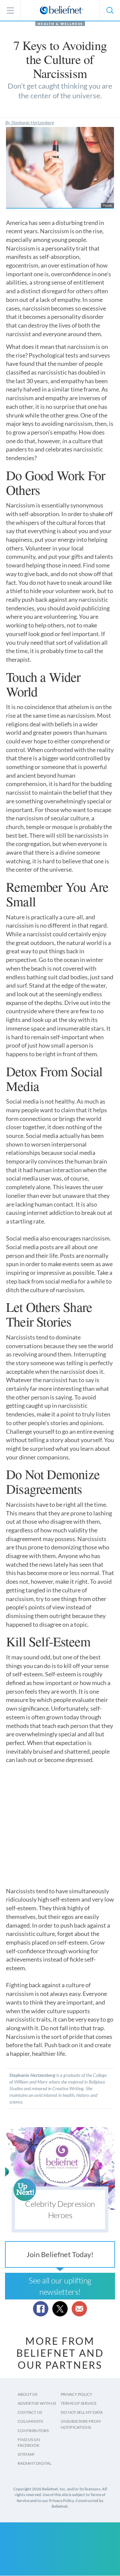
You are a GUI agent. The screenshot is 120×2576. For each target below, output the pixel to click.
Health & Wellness (60, 24)
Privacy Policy (76, 2394)
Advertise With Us (37, 2403)
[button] (110, 10)
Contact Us (30, 2412)
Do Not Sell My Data (82, 2412)
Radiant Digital (34, 2463)
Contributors (33, 2431)
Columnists (30, 2421)
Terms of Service (79, 2403)
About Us (27, 2394)
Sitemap (26, 2454)
